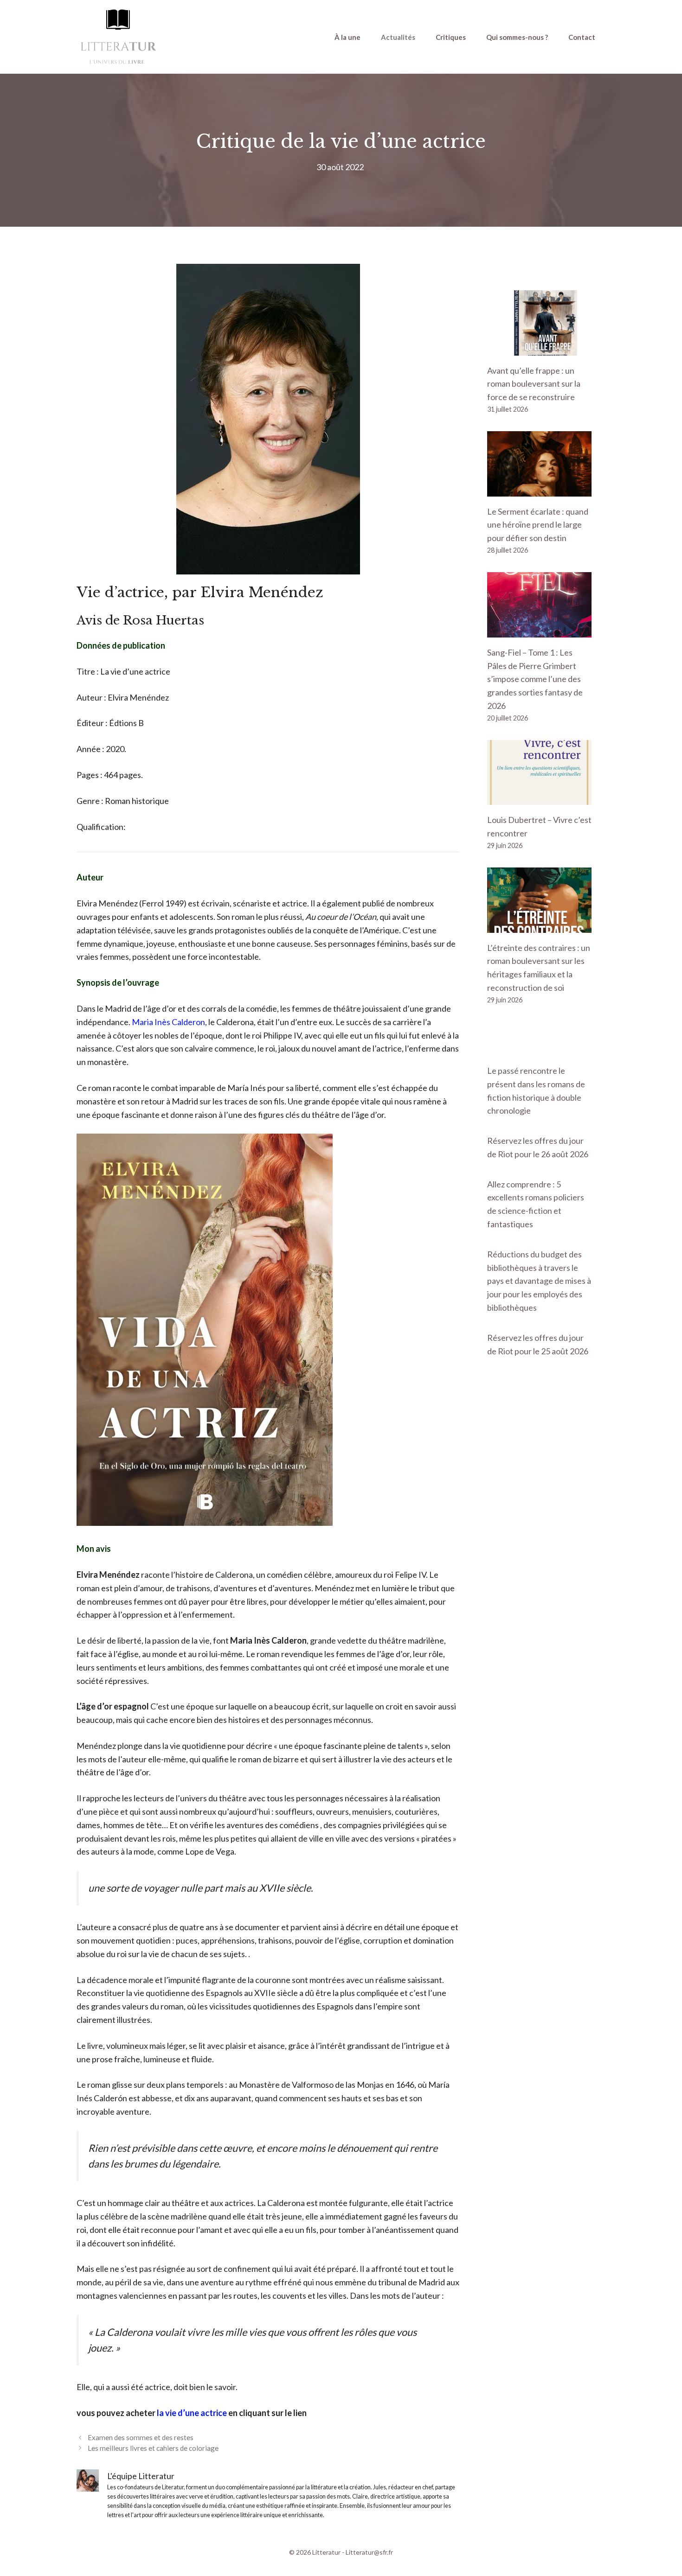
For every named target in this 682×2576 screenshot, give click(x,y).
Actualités (398, 37)
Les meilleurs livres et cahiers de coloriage (153, 2448)
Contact (582, 37)
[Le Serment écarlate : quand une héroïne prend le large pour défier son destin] (539, 490)
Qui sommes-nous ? (517, 37)
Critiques (451, 37)
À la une (347, 37)
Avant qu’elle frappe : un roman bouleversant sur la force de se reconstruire (534, 384)
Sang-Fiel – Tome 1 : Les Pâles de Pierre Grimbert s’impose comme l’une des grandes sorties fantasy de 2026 (535, 679)
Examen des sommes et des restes (141, 2437)
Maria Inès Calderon (168, 1022)
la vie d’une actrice (192, 2413)
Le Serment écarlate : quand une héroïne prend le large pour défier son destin (538, 525)
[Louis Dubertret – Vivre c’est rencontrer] (539, 798)
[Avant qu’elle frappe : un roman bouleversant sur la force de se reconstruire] (539, 349)
